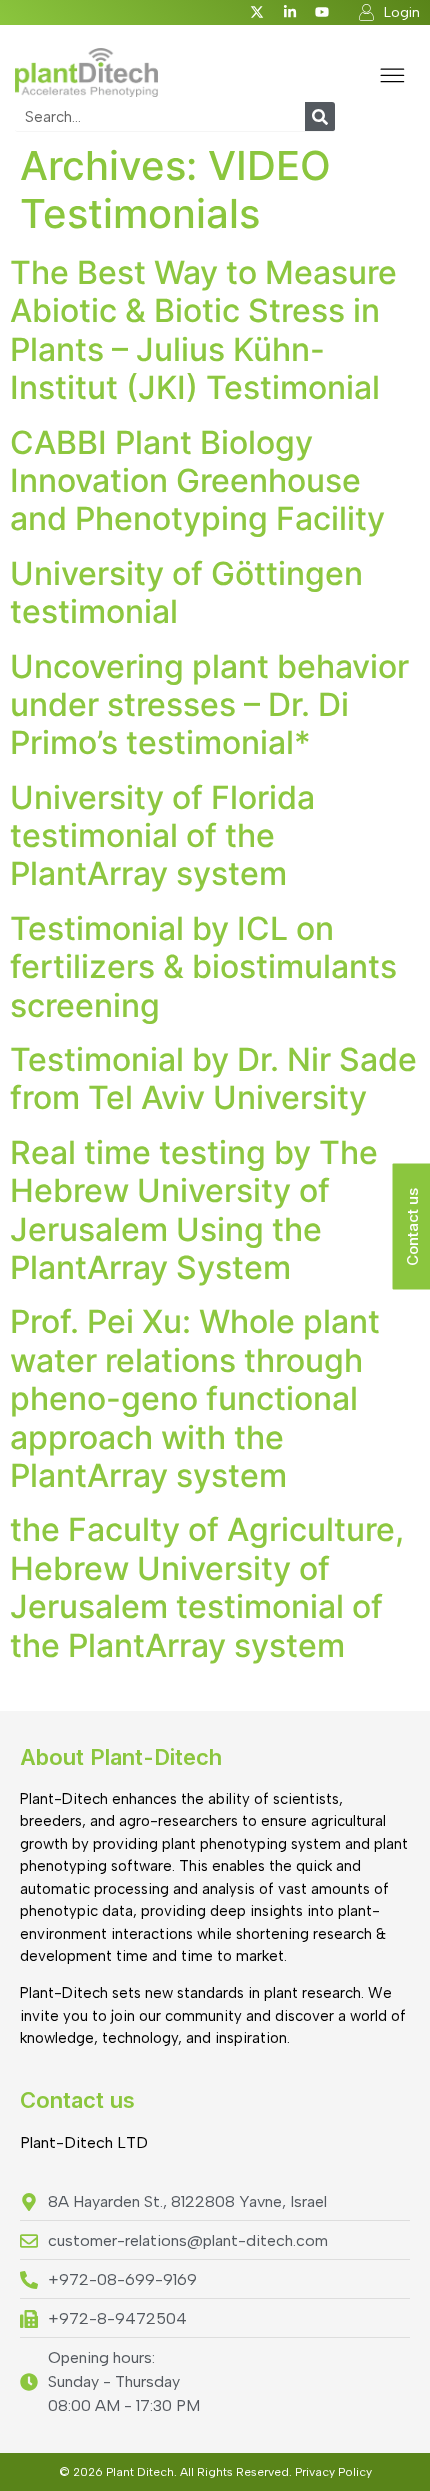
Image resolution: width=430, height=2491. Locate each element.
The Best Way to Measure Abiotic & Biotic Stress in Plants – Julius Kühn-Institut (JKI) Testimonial (203, 330)
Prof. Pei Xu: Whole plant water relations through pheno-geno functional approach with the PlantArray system (195, 1398)
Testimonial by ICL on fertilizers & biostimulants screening (203, 967)
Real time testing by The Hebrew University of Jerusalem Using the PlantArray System (194, 1210)
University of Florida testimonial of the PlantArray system (162, 836)
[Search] (320, 116)
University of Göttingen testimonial (186, 592)
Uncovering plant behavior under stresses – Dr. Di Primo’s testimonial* (209, 705)
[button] (392, 77)
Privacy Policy (333, 2472)
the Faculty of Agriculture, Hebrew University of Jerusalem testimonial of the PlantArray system (207, 1587)
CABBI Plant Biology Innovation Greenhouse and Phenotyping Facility (197, 481)
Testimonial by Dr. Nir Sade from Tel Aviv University (213, 1078)
